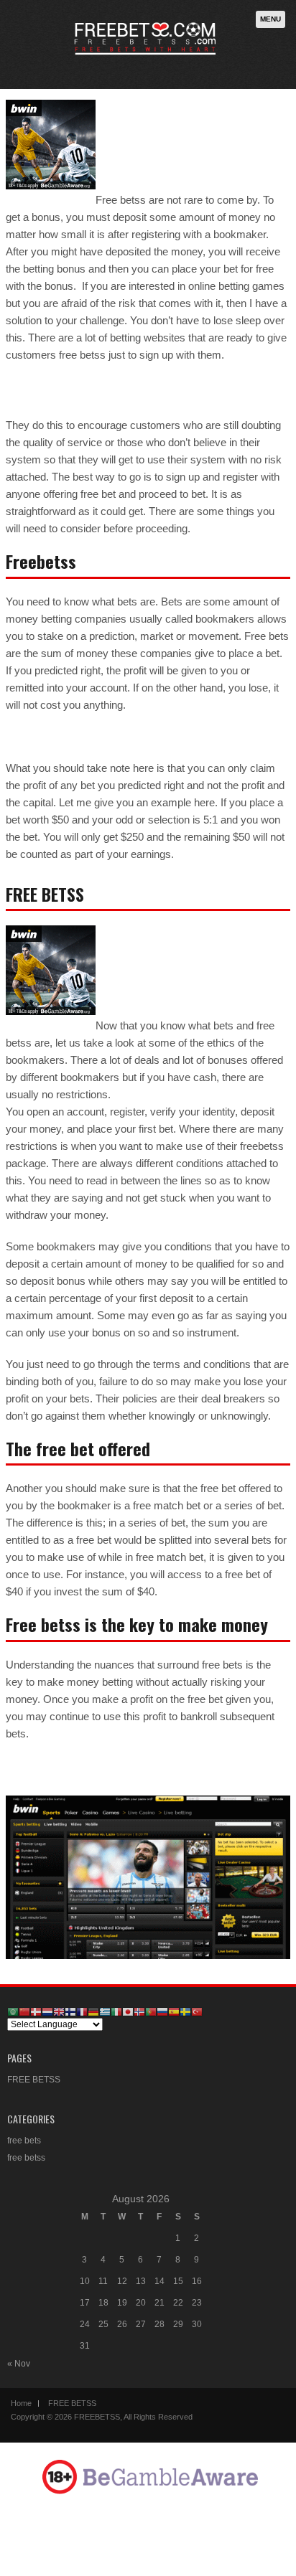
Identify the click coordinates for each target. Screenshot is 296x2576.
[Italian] (116, 2011)
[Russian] (162, 2011)
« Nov (19, 2364)
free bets (24, 2141)
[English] (59, 2011)
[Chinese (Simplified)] (24, 2011)
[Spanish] (174, 2011)
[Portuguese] (151, 2011)
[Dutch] (47, 2011)
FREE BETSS (34, 2080)
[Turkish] (197, 2011)
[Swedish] (185, 2011)
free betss (26, 2158)
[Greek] (105, 2011)
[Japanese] (128, 2011)
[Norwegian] (139, 2011)
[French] (82, 2011)
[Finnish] (70, 2011)
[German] (93, 2011)
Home (21, 2403)
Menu (270, 19)
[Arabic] (13, 2011)
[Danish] (36, 2011)
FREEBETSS (97, 2417)
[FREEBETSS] (145, 60)
